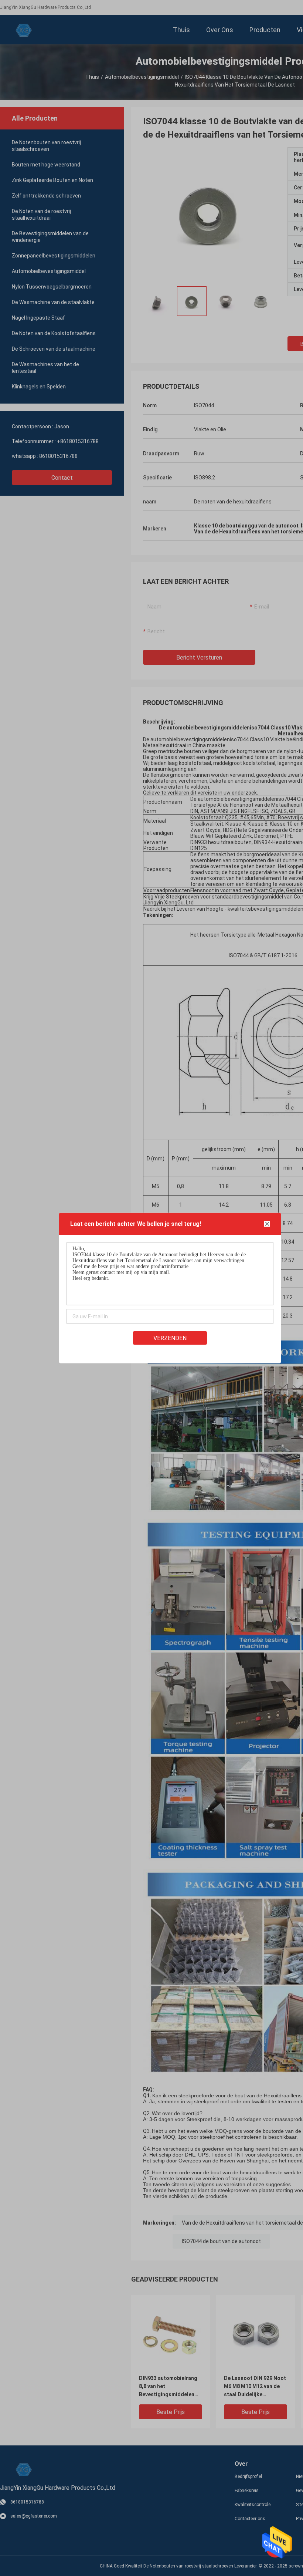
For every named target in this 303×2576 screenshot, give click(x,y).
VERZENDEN (170, 1338)
